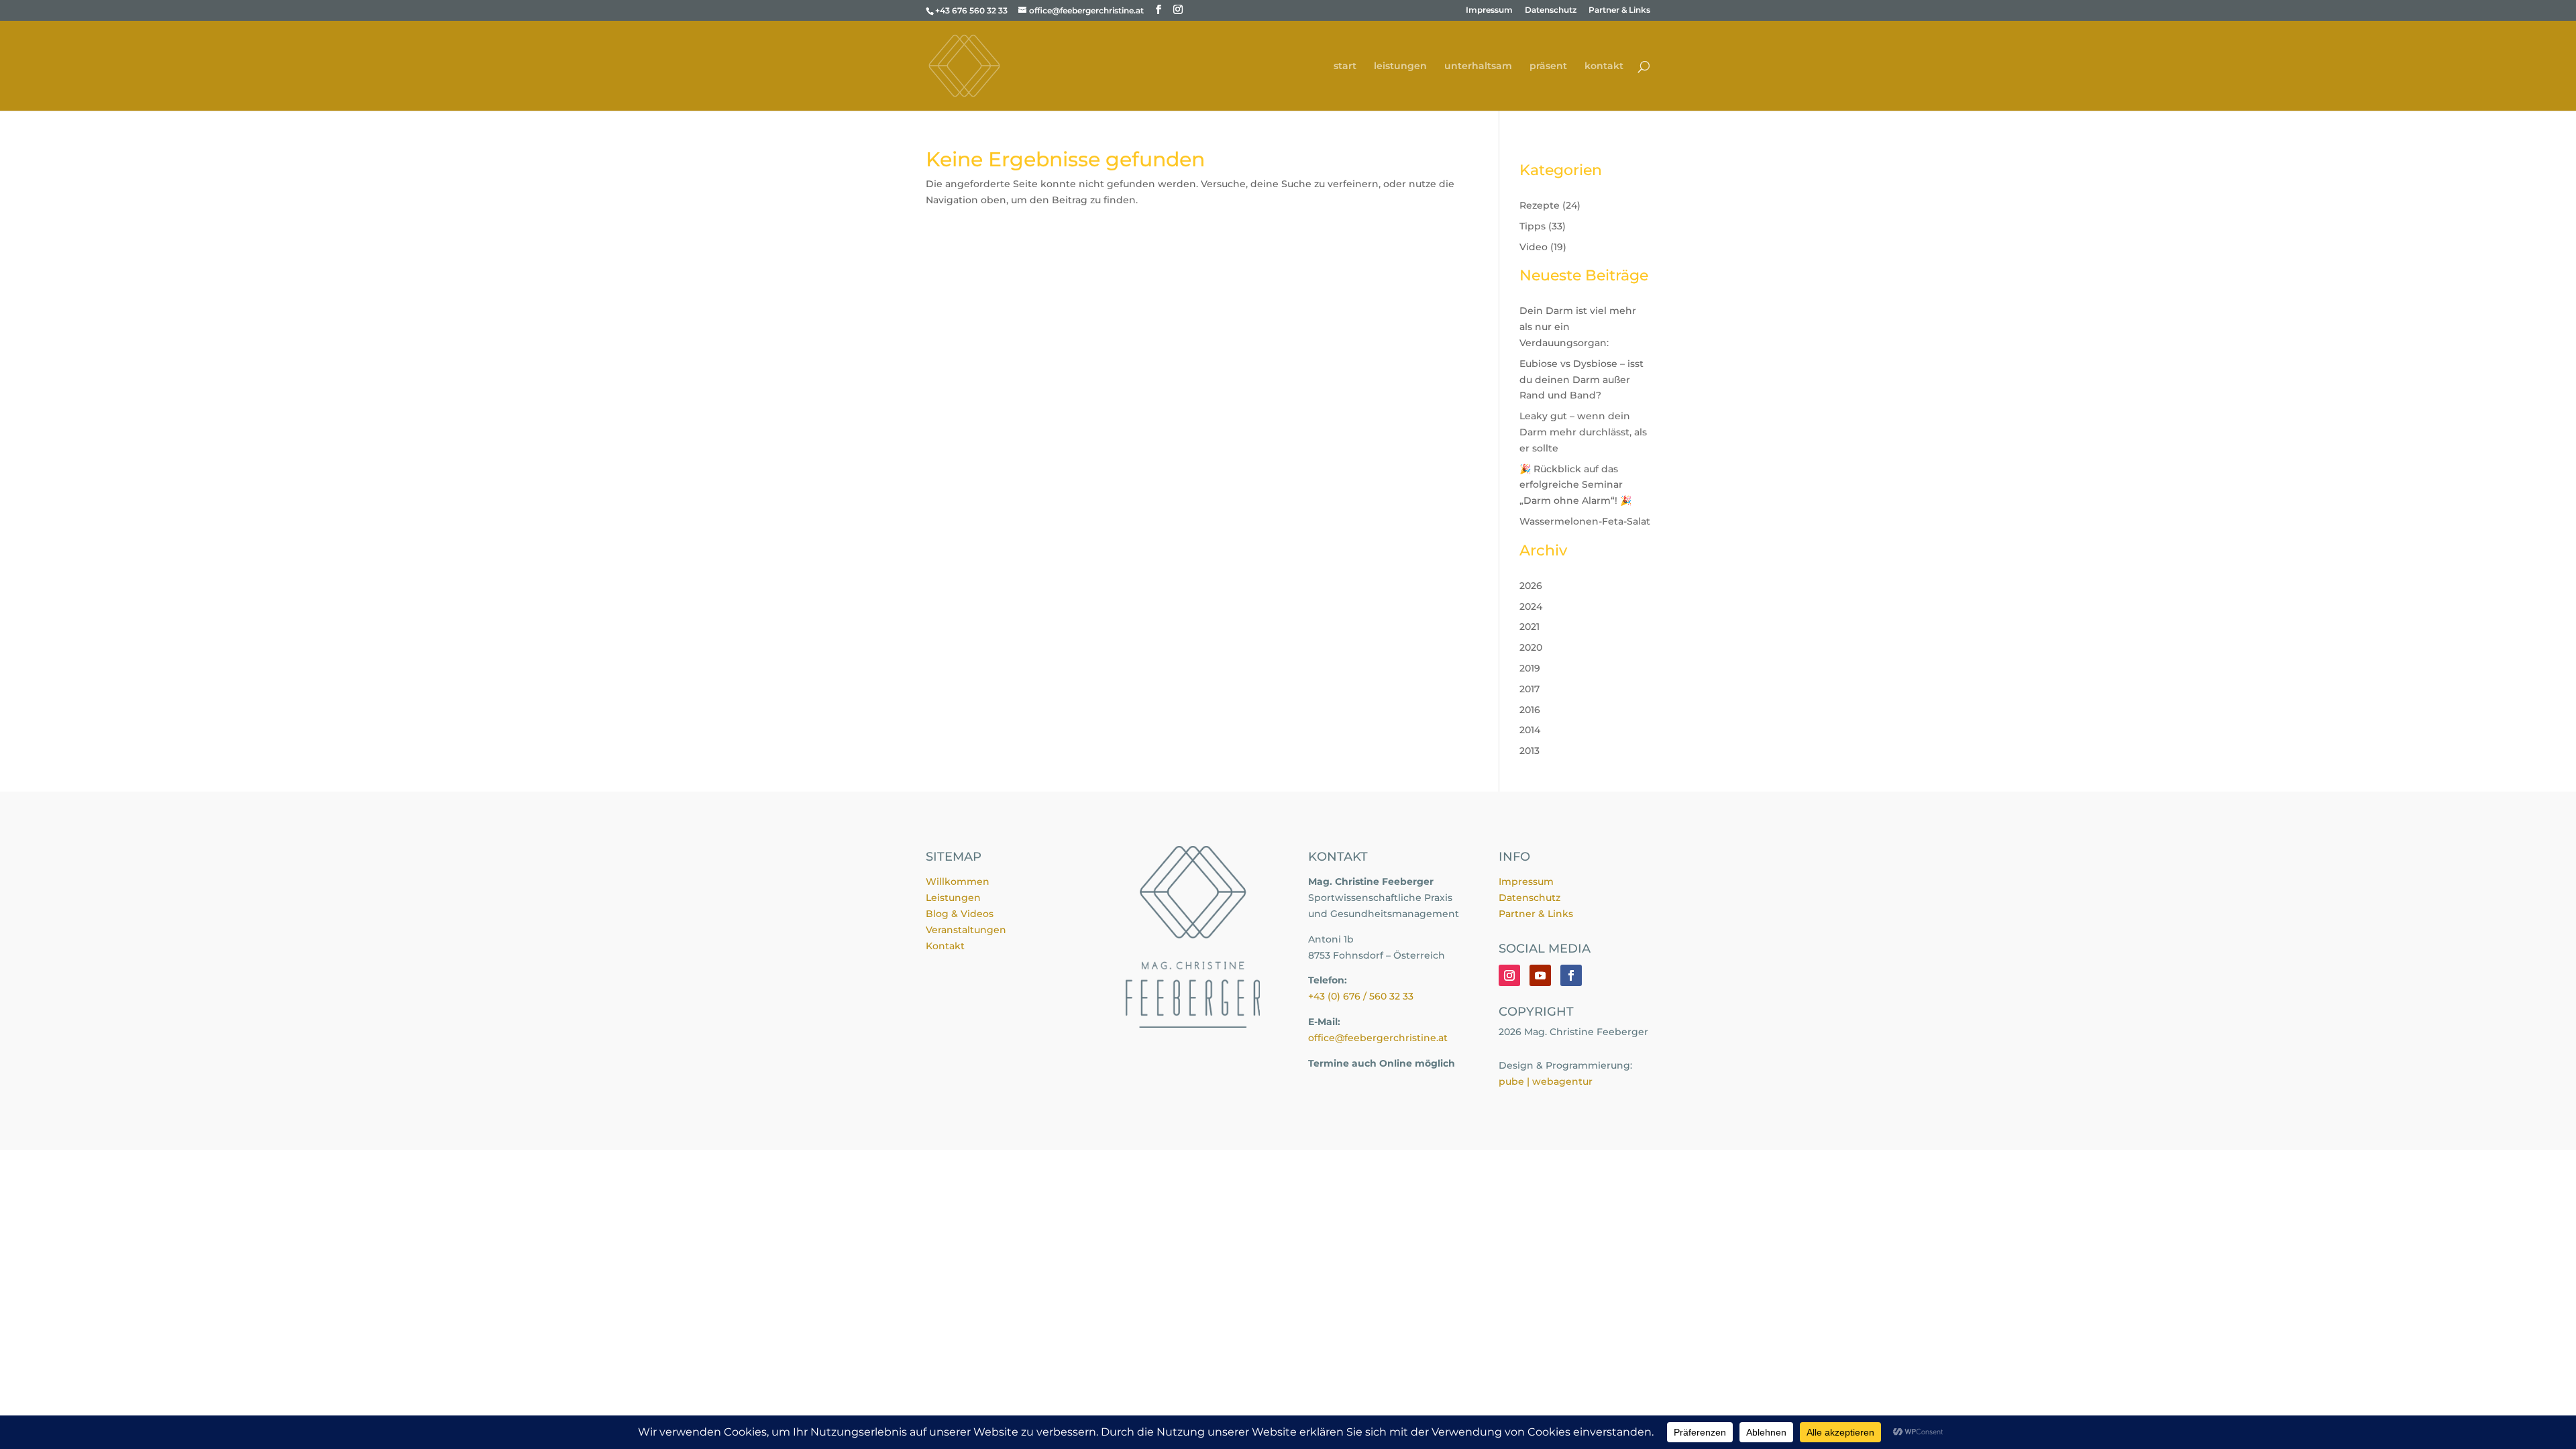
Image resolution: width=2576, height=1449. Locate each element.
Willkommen (958, 881)
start (1345, 66)
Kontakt (945, 946)
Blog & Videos (960, 914)
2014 (1530, 730)
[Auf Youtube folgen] (1540, 975)
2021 (1529, 627)
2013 (1529, 751)
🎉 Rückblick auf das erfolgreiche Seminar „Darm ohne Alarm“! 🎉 (1575, 485)
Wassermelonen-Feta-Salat (1585, 521)
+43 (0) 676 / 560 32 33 (1361, 996)
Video (1534, 247)
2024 (1531, 606)
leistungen (1400, 66)
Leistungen (953, 898)
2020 (1531, 647)
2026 (1531, 586)
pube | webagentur (1546, 1081)
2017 (1529, 689)
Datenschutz (1551, 10)
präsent (1548, 66)
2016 (1530, 710)
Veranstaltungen (966, 930)
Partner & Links (1619, 10)
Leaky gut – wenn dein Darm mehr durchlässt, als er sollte (1583, 432)
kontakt (1604, 66)
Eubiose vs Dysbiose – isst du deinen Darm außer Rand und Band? (1581, 380)
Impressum (1489, 10)
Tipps (1533, 226)
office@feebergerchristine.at (1378, 1038)
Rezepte (1540, 205)
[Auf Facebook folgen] (1571, 975)
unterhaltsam (1478, 66)
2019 (1530, 668)
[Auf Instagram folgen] (1509, 975)
